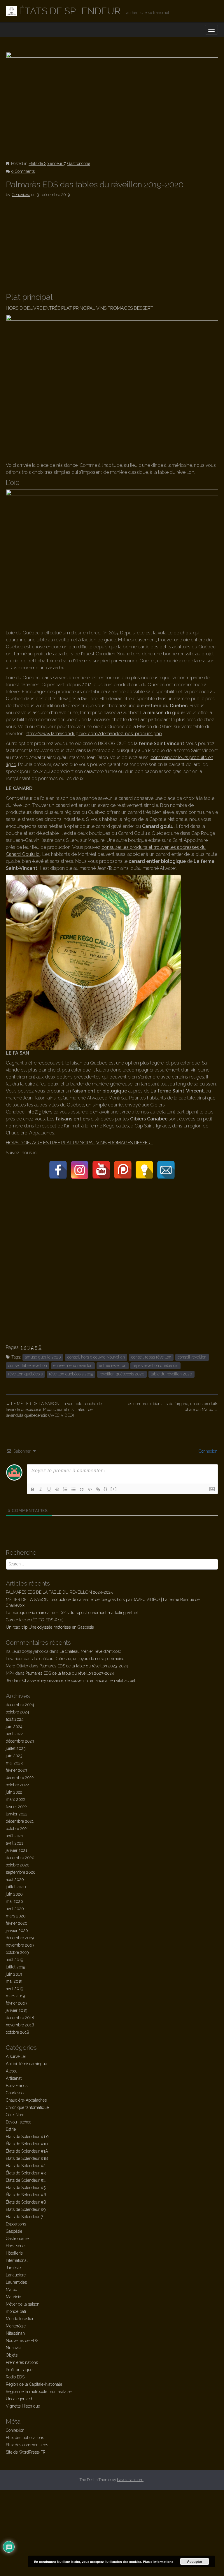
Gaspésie (14, 2231)
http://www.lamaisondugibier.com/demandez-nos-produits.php (94, 734)
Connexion (207, 1451)
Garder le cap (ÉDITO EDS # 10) (35, 1620)
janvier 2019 (16, 2010)
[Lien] (98, 1489)
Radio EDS (15, 2377)
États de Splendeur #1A (27, 2151)
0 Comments (23, 171)
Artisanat (14, 2078)
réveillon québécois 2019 (71, 1374)
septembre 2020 (21, 1872)
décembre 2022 (20, 1778)
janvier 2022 (17, 1814)
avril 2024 (15, 1734)
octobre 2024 (17, 1712)
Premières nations (22, 2362)
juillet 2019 (15, 1967)
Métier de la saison (23, 2304)
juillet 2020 (16, 1887)
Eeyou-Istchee (19, 2122)
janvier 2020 (17, 1931)
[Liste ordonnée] (65, 1489)
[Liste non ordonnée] (73, 1489)
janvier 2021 (16, 1850)
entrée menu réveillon (73, 1366)
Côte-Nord (15, 2115)
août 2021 (14, 1836)
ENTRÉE (52, 308)
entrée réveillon (113, 1366)
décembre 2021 (20, 1821)
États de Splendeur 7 (47, 163)
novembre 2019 (20, 1945)
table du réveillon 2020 (171, 1374)
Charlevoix (15, 2093)
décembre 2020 (20, 1858)
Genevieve (21, 195)
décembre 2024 (20, 1705)
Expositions (16, 2224)
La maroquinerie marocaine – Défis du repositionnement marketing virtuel (72, 1613)
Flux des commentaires (27, 2445)
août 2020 (15, 1880)
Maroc (11, 2290)
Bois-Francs (17, 2086)
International (17, 2260)
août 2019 (14, 1960)
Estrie (11, 2129)
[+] (114, 1489)
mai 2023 (14, 1763)
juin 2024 (14, 1727)
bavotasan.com (130, 2480)
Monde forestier (20, 2319)
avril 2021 (14, 1843)
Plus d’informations (158, 2562)
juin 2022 (14, 1792)
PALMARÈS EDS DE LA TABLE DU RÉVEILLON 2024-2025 (59, 1592)
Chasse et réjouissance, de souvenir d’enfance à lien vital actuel (79, 1681)
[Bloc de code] (90, 1489)
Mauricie (13, 2297)
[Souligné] (49, 1489)
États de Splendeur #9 (26, 2209)
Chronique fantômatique (27, 2107)
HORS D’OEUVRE (24, 308)
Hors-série (15, 2246)
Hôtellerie (14, 2253)
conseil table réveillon (28, 1366)
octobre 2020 (18, 1865)
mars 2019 (15, 1996)
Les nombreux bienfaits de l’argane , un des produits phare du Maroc (172, 1407)
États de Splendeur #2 (26, 2166)
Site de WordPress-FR (26, 2452)
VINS (101, 308)
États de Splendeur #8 (26, 2202)
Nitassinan (15, 2333)
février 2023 (16, 1770)
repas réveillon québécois (155, 1366)
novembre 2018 (20, 2025)
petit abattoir (41, 661)
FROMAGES (121, 308)
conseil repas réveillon (151, 1357)
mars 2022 (15, 1799)
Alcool (11, 2071)
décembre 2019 (20, 1938)
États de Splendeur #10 (27, 2144)
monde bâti (16, 2311)
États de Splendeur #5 (26, 2188)
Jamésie (13, 2268)
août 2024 (15, 1719)
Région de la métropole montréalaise (39, 2392)
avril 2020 (15, 1909)
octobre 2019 (17, 1952)
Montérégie (16, 2326)
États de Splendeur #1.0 (27, 2137)
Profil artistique (19, 2370)
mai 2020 (14, 1901)
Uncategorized (19, 2399)
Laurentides (16, 2282)
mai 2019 (14, 1981)
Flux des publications (25, 2438)
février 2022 (16, 1807)
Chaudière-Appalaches (26, 2100)
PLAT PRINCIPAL (78, 308)
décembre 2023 (20, 1741)
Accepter (195, 2561)
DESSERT (143, 308)
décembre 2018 (20, 2018)
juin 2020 (14, 1894)
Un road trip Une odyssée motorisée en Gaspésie (50, 1627)
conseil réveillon (192, 1357)
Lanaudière (16, 2275)
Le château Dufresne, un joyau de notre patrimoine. (79, 1659)
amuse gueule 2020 (43, 1357)
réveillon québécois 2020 (122, 1374)
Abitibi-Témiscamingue (26, 2064)
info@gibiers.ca (42, 1112)
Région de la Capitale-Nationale (34, 2384)
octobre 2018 (17, 2032)
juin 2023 (14, 1756)
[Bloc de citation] (82, 1489)
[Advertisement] (112, 246)
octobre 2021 (17, 1829)
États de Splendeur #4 (26, 2180)
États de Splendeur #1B (27, 2158)
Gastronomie (79, 163)
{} (106, 1489)
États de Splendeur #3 (26, 2173)
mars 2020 (16, 1916)
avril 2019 (14, 1989)
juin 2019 (14, 1974)
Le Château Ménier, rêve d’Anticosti (91, 1651)
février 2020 (17, 1923)
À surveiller (16, 2056)
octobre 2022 (17, 1785)
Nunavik (13, 2348)
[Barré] (57, 1489)
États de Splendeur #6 (26, 2195)
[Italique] (41, 1489)
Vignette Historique (23, 2406)
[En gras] (33, 1489)
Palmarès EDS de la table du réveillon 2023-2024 (84, 1666)
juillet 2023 (16, 1748)
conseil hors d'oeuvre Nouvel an (96, 1357)
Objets (12, 2355)
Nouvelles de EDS (22, 2341)
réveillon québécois (25, 1374)
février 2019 (16, 2003)
